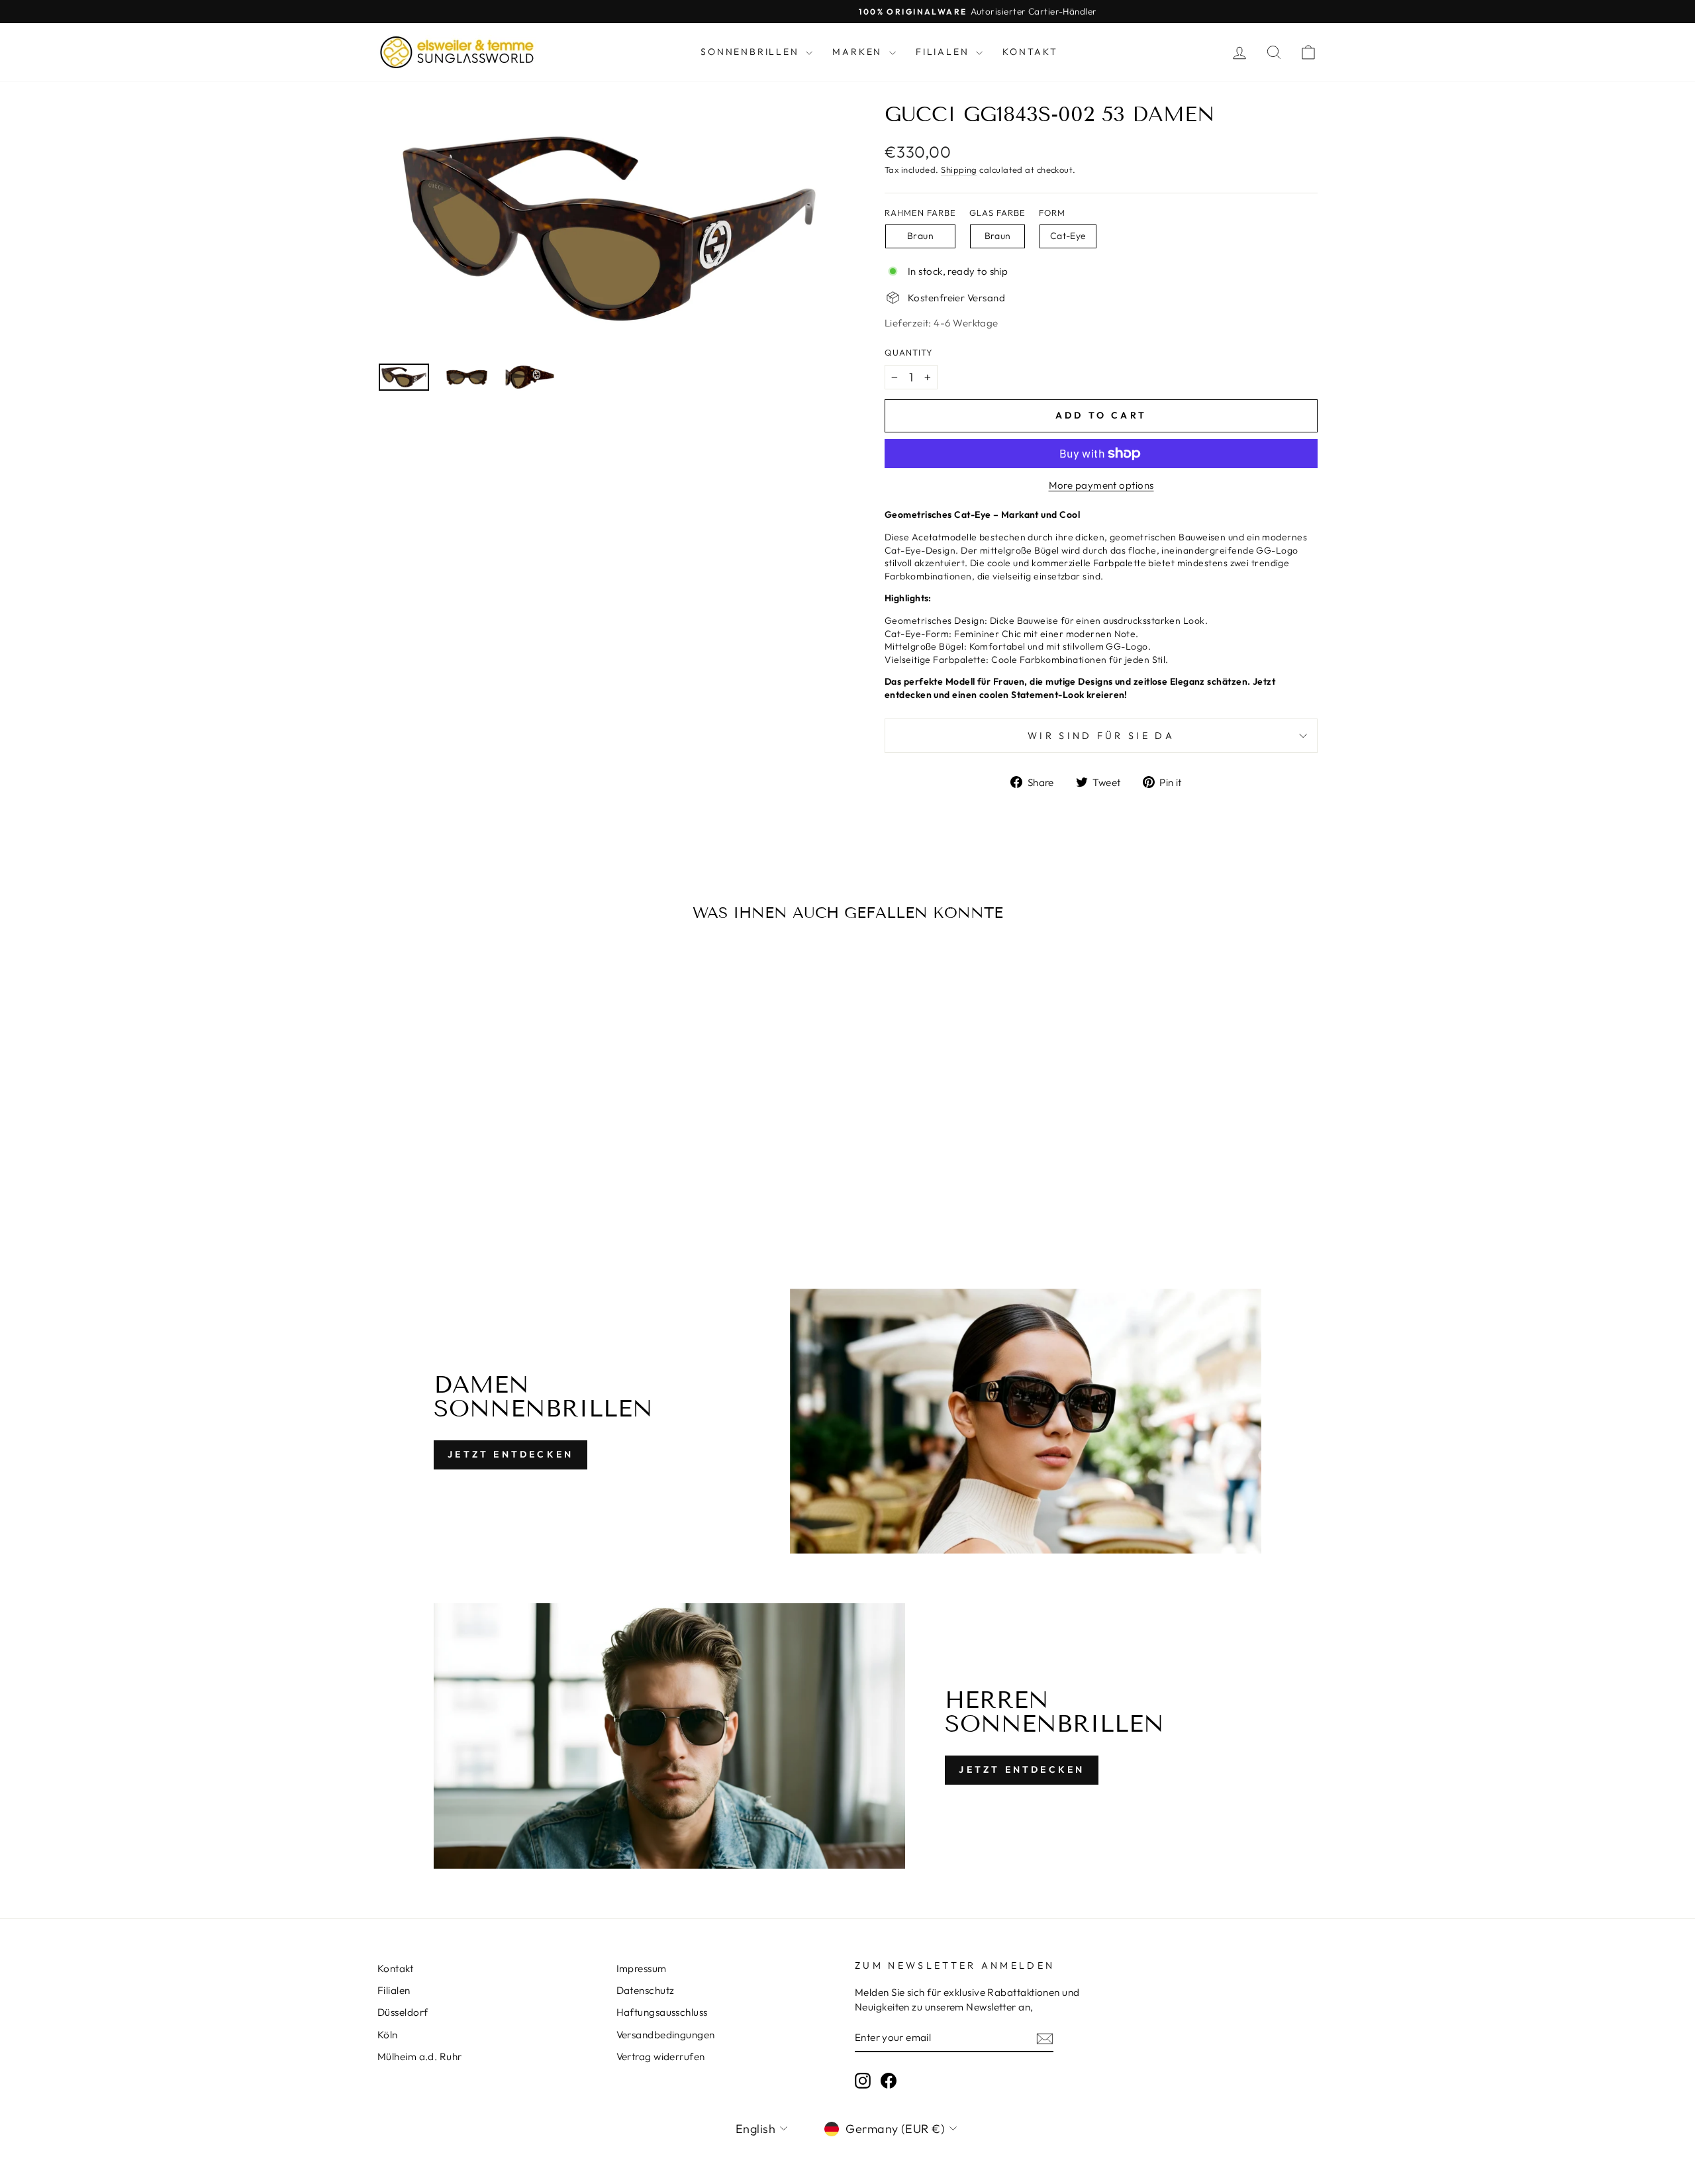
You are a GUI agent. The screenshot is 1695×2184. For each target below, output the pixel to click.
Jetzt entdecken (510, 1454)
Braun (920, 236)
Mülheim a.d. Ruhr (420, 2057)
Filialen (944, 52)
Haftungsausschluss (662, 2012)
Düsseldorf (403, 2012)
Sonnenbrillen (751, 52)
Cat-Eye (1068, 236)
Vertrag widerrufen (661, 2057)
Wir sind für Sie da (1101, 736)
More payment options (1101, 485)
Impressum (642, 1968)
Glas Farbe (997, 213)
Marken (859, 52)
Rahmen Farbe (920, 213)
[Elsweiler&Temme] (457, 52)
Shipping (959, 170)
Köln (388, 2035)
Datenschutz (646, 1990)
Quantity (909, 352)
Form (1052, 213)
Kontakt (1030, 52)
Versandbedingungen (666, 2035)
